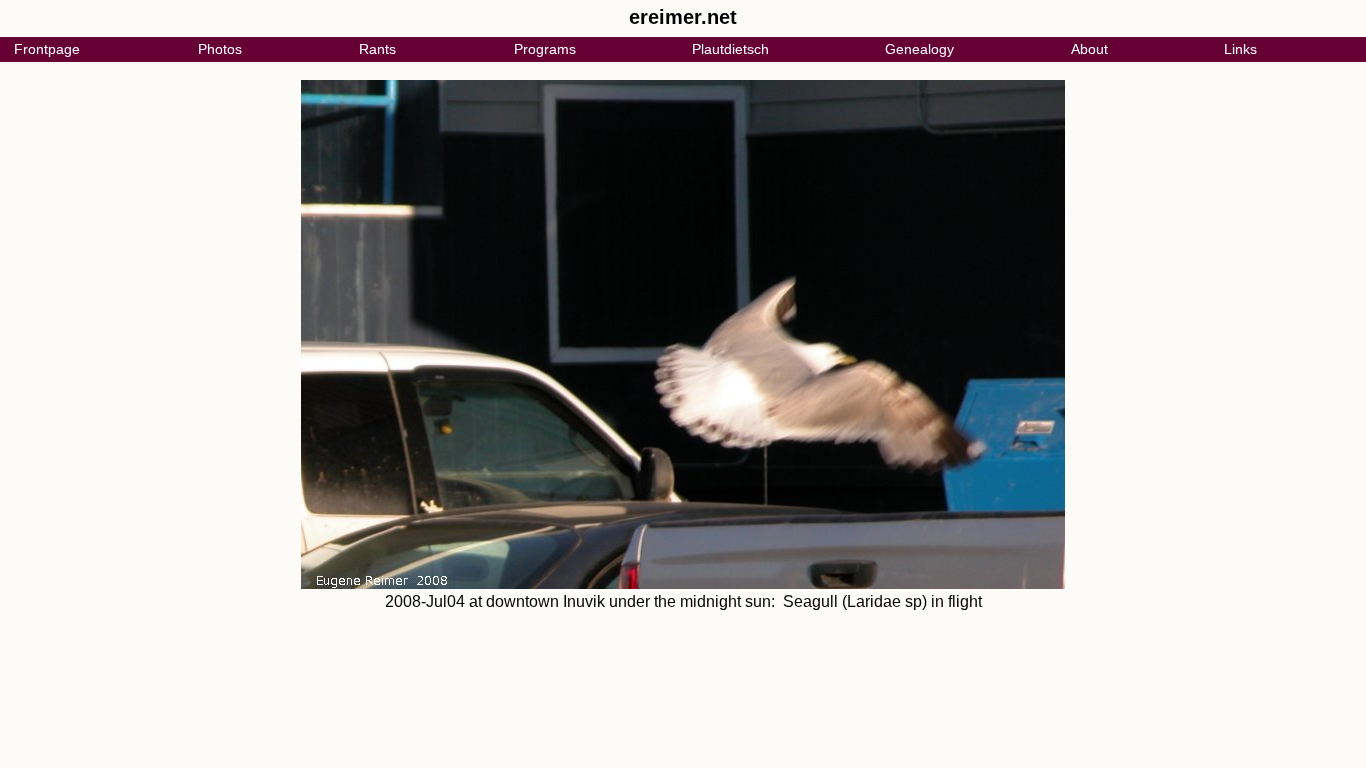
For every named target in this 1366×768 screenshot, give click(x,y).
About (1089, 49)
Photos (220, 49)
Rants (377, 49)
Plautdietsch (730, 49)
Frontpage (47, 49)
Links (1240, 49)
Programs (545, 49)
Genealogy (919, 49)
